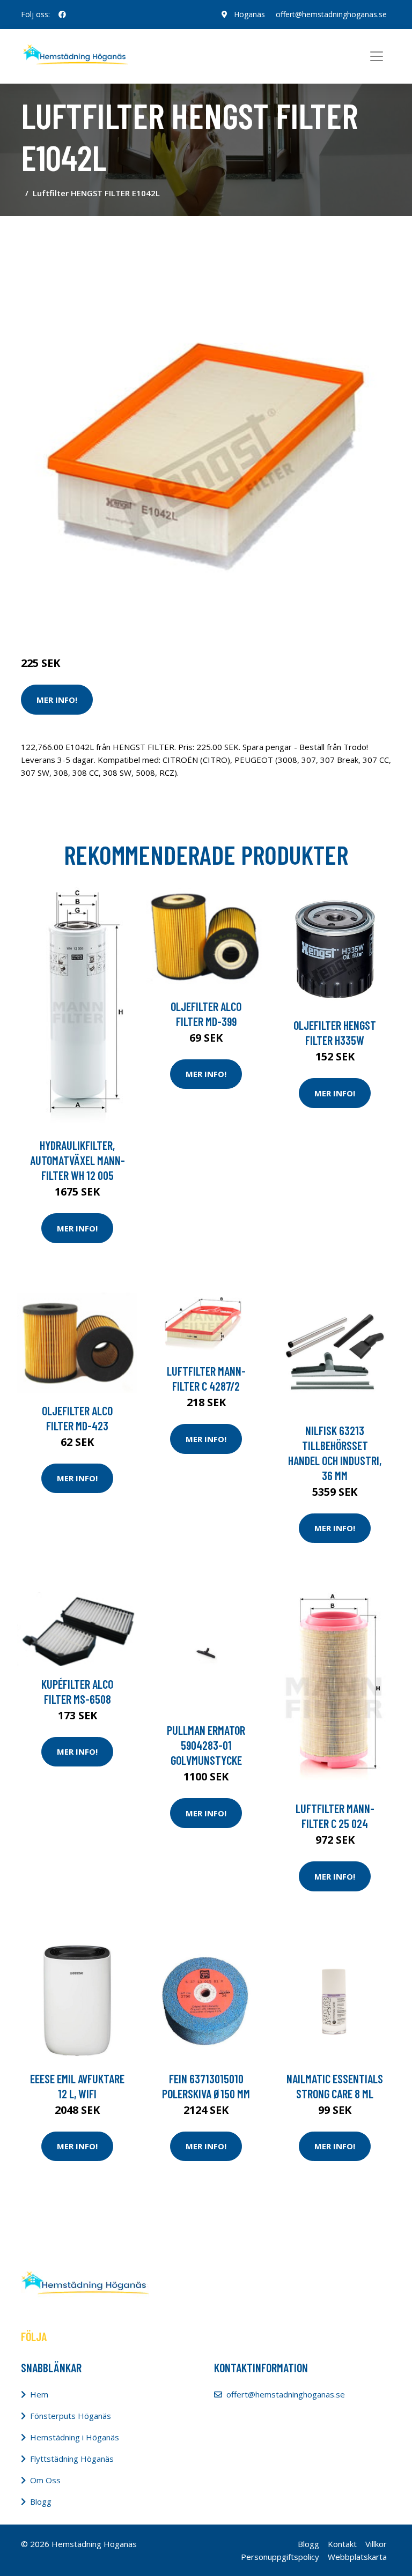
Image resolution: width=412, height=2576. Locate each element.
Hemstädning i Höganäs (75, 2437)
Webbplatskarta (357, 2557)
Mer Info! (57, 700)
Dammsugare (146, 618)
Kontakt (342, 2544)
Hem (39, 2394)
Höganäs (249, 14)
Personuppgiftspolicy (280, 2557)
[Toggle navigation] (377, 56)
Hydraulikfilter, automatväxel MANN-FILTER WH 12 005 (78, 1160)
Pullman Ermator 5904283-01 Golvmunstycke (206, 1745)
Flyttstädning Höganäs (72, 2459)
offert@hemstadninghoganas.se (331, 14)
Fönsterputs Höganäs (71, 2416)
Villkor (376, 2544)
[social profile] (62, 14)
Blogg (41, 2501)
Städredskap (93, 618)
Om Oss (45, 2480)
